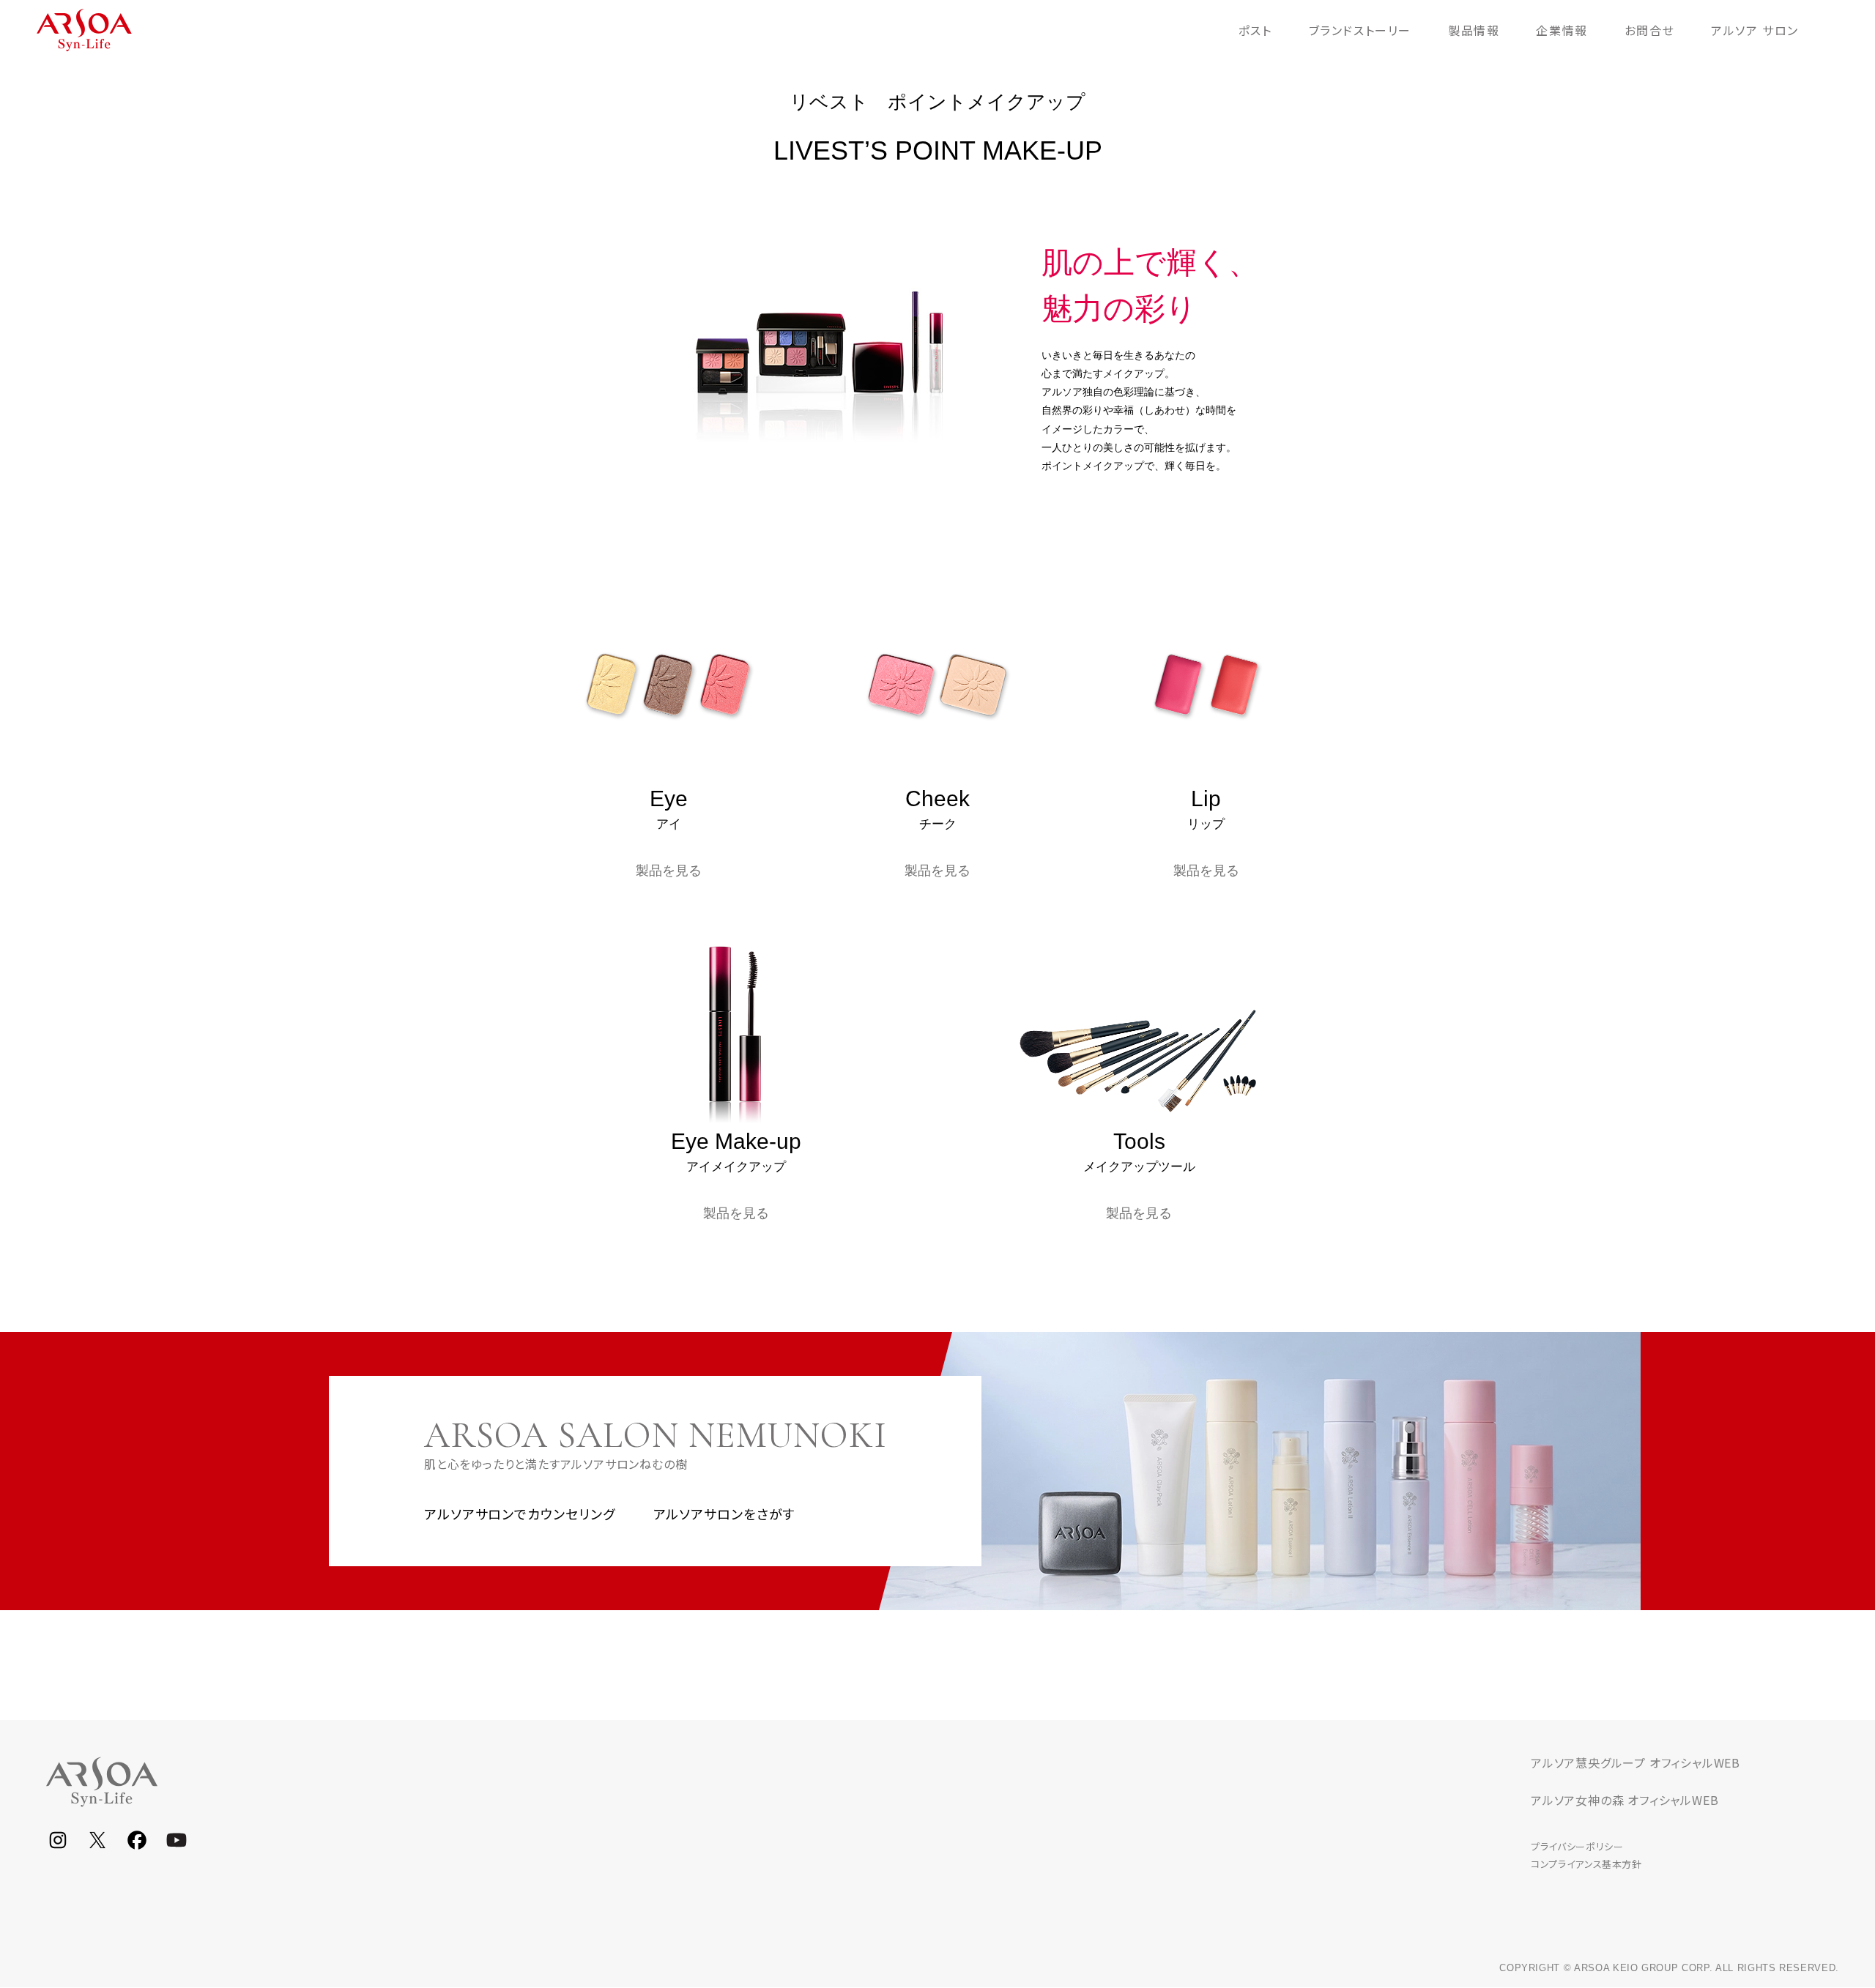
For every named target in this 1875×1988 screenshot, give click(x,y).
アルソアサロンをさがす (724, 1514)
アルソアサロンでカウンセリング (520, 1514)
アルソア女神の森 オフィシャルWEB (1625, 1800)
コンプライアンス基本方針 (1586, 1864)
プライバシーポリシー (1577, 1846)
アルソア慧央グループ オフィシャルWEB (1635, 1762)
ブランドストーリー (1360, 30)
